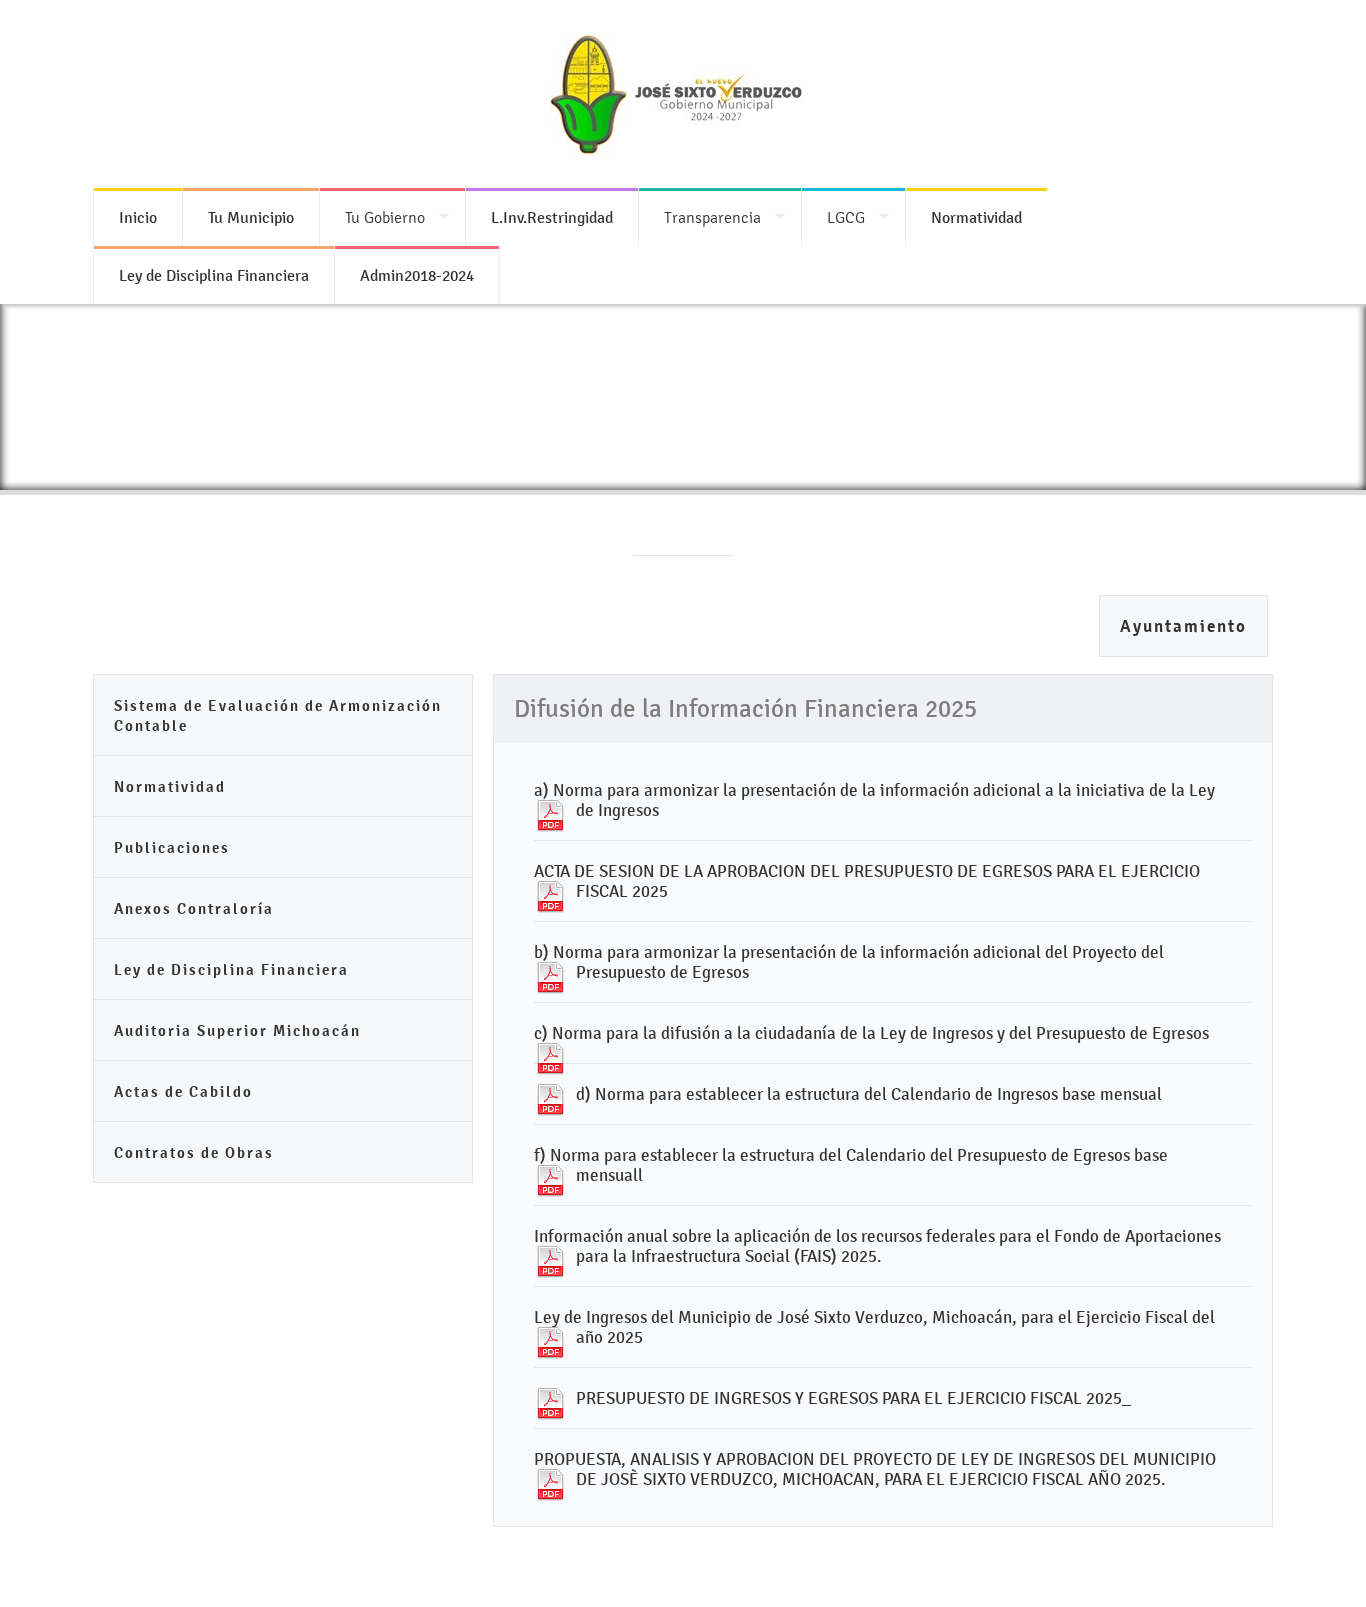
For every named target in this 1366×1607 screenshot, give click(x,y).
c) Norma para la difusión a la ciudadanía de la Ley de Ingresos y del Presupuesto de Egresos (871, 1033)
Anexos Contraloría (194, 908)
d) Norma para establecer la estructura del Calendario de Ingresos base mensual (869, 1094)
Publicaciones (172, 847)
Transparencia (712, 217)
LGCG (846, 217)
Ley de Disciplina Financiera (231, 969)
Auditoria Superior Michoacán (237, 1030)
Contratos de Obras (194, 1152)
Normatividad (170, 786)
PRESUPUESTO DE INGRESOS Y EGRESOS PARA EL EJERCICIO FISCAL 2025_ (853, 1398)
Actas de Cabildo (183, 1091)
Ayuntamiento (1183, 626)
